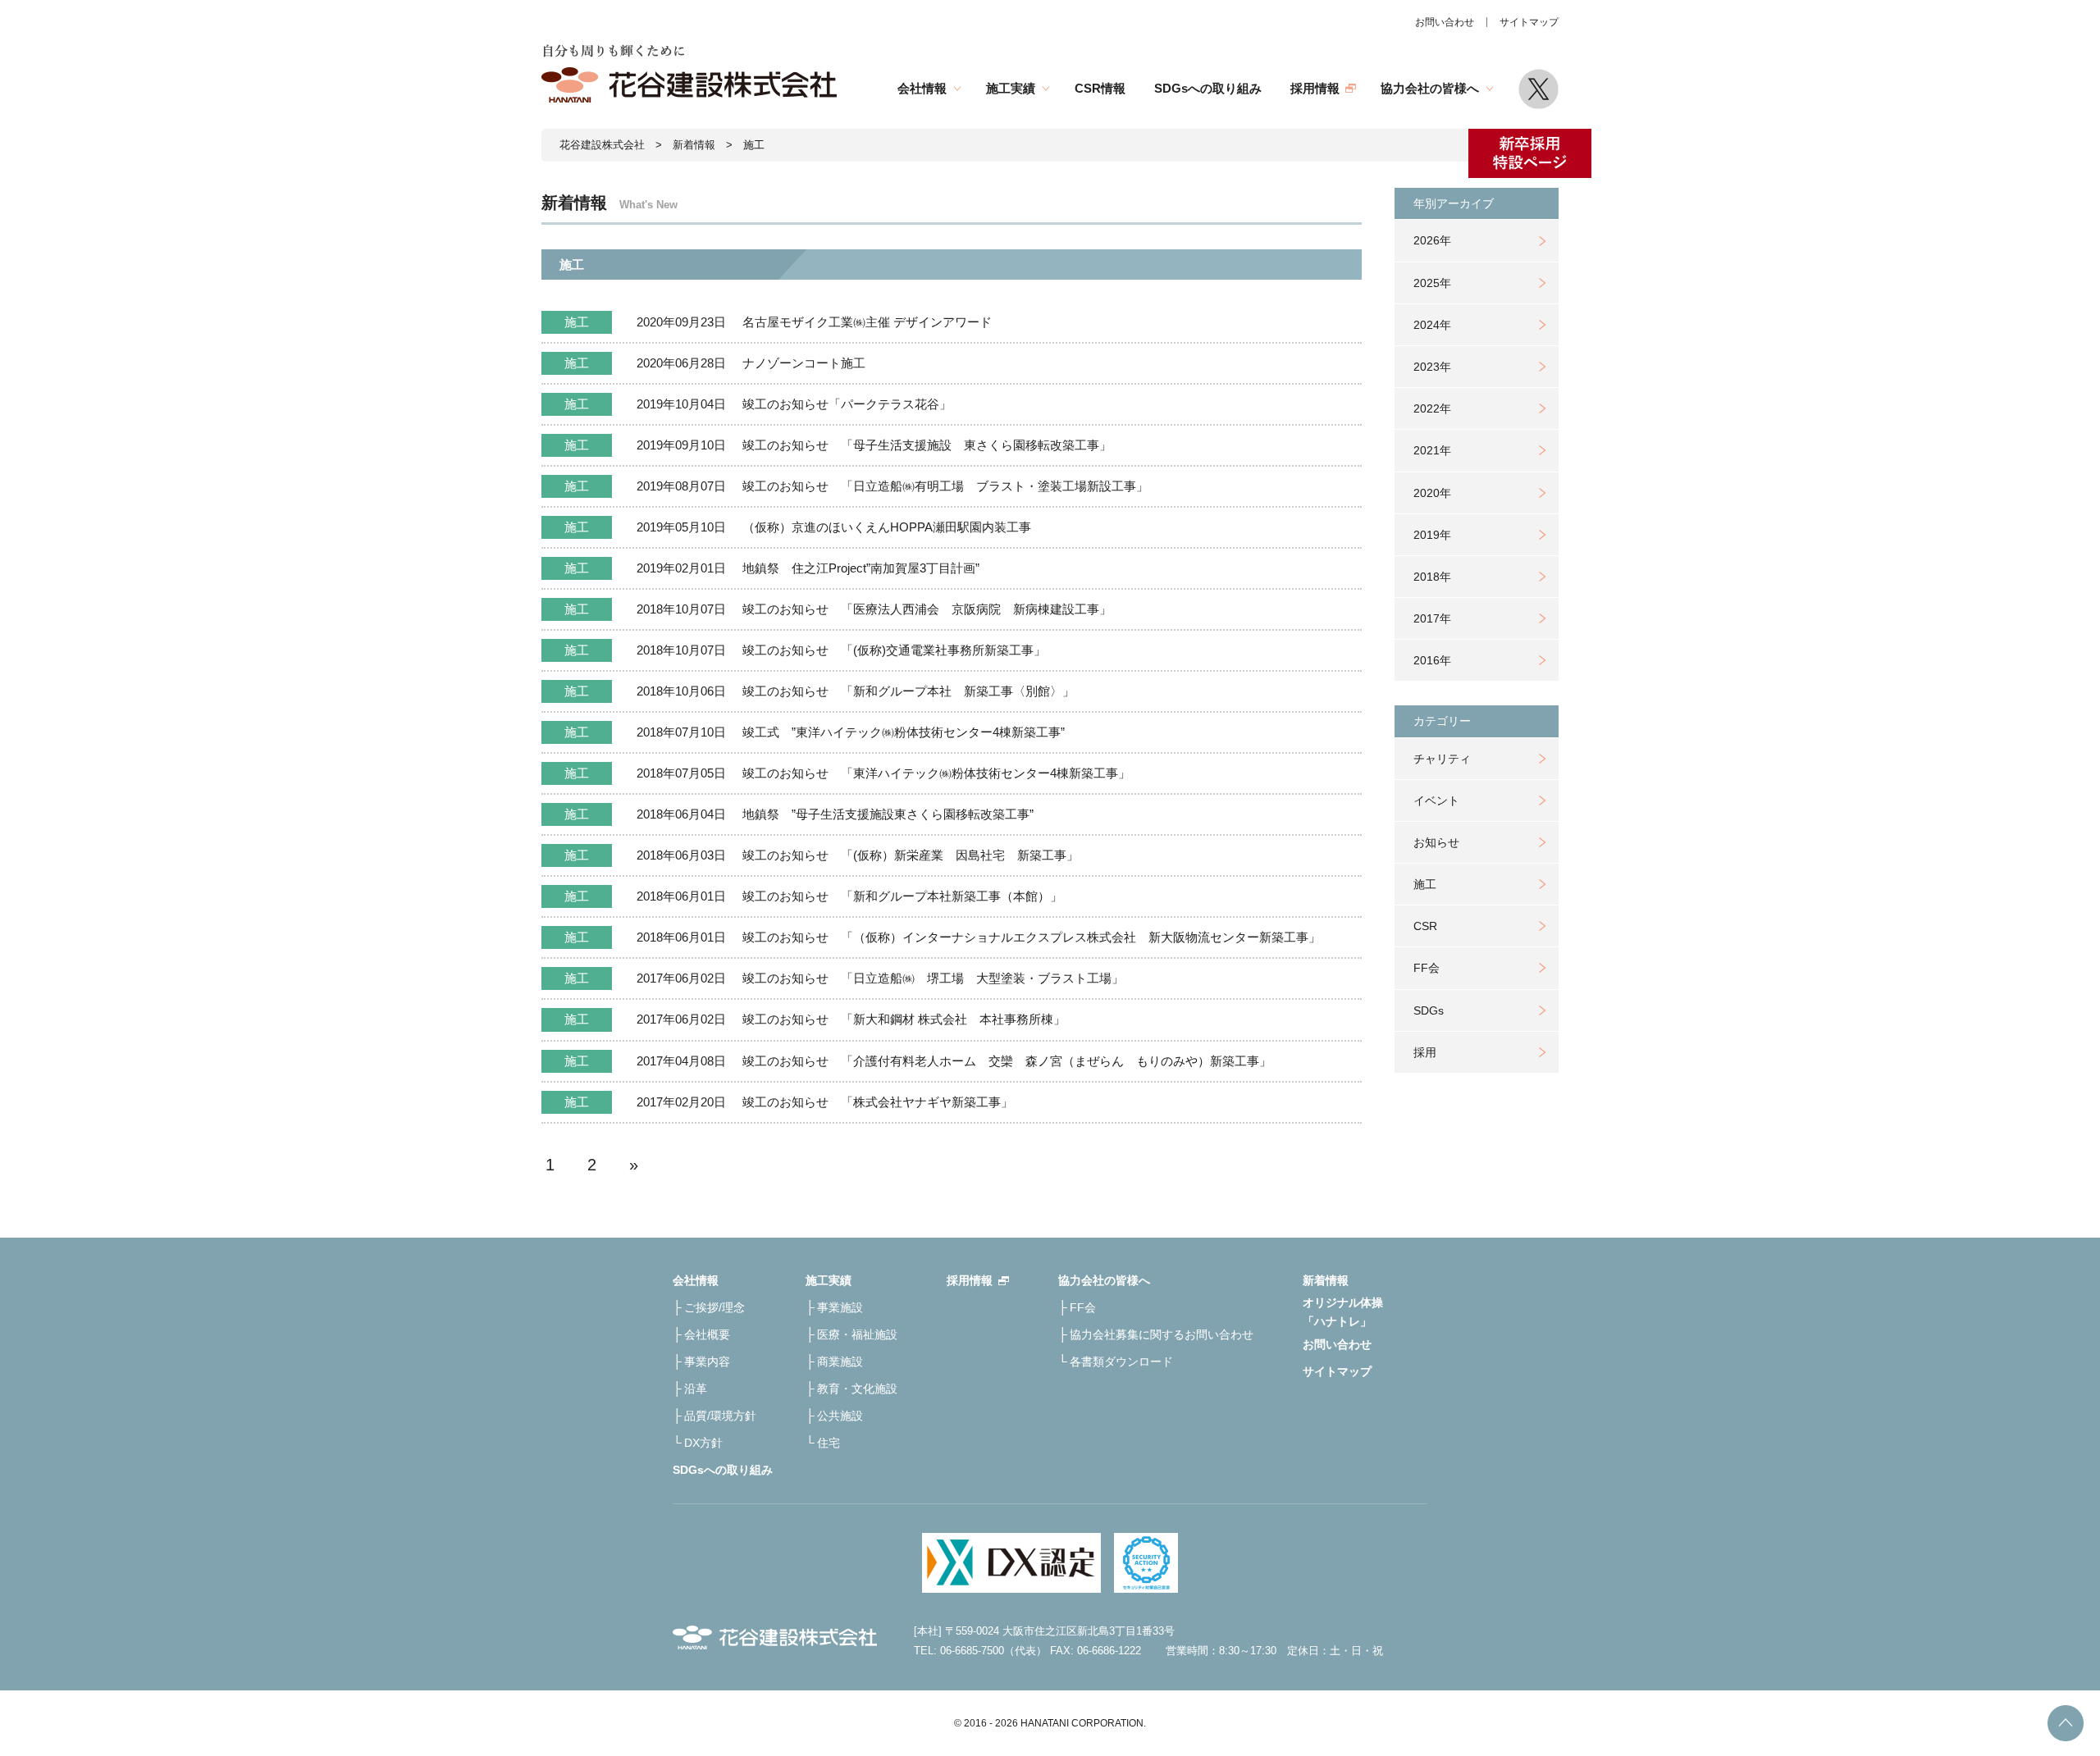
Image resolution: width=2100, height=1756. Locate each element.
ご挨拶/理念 (714, 1307)
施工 (1425, 884)
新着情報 (694, 145)
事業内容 (707, 1361)
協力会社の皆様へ (1430, 88)
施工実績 (1011, 88)
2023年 (1432, 367)
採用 (1425, 1052)
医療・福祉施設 (857, 1334)
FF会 (1427, 968)
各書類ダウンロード (1121, 1361)
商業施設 (840, 1361)
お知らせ (1436, 842)
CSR (1425, 926)
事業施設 (840, 1307)
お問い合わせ (1445, 22)
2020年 (1432, 493)
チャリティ (1442, 759)
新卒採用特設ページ (1530, 153)
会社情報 (922, 88)
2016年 (1432, 660)
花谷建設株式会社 (602, 145)
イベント (1436, 800)
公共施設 (840, 1416)
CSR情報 (1100, 88)
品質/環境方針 (720, 1416)
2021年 (1432, 450)
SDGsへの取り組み (1208, 88)
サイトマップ (1529, 22)
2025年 (1432, 283)
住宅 (829, 1443)
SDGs (1429, 1010)
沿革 (696, 1389)
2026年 (1432, 240)
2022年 (1432, 408)
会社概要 (707, 1334)
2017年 (1432, 618)
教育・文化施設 (857, 1389)
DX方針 (703, 1443)
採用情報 (1315, 88)
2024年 (1432, 325)
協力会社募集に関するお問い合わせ (1162, 1334)
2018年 (1432, 577)
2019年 (1432, 535)
